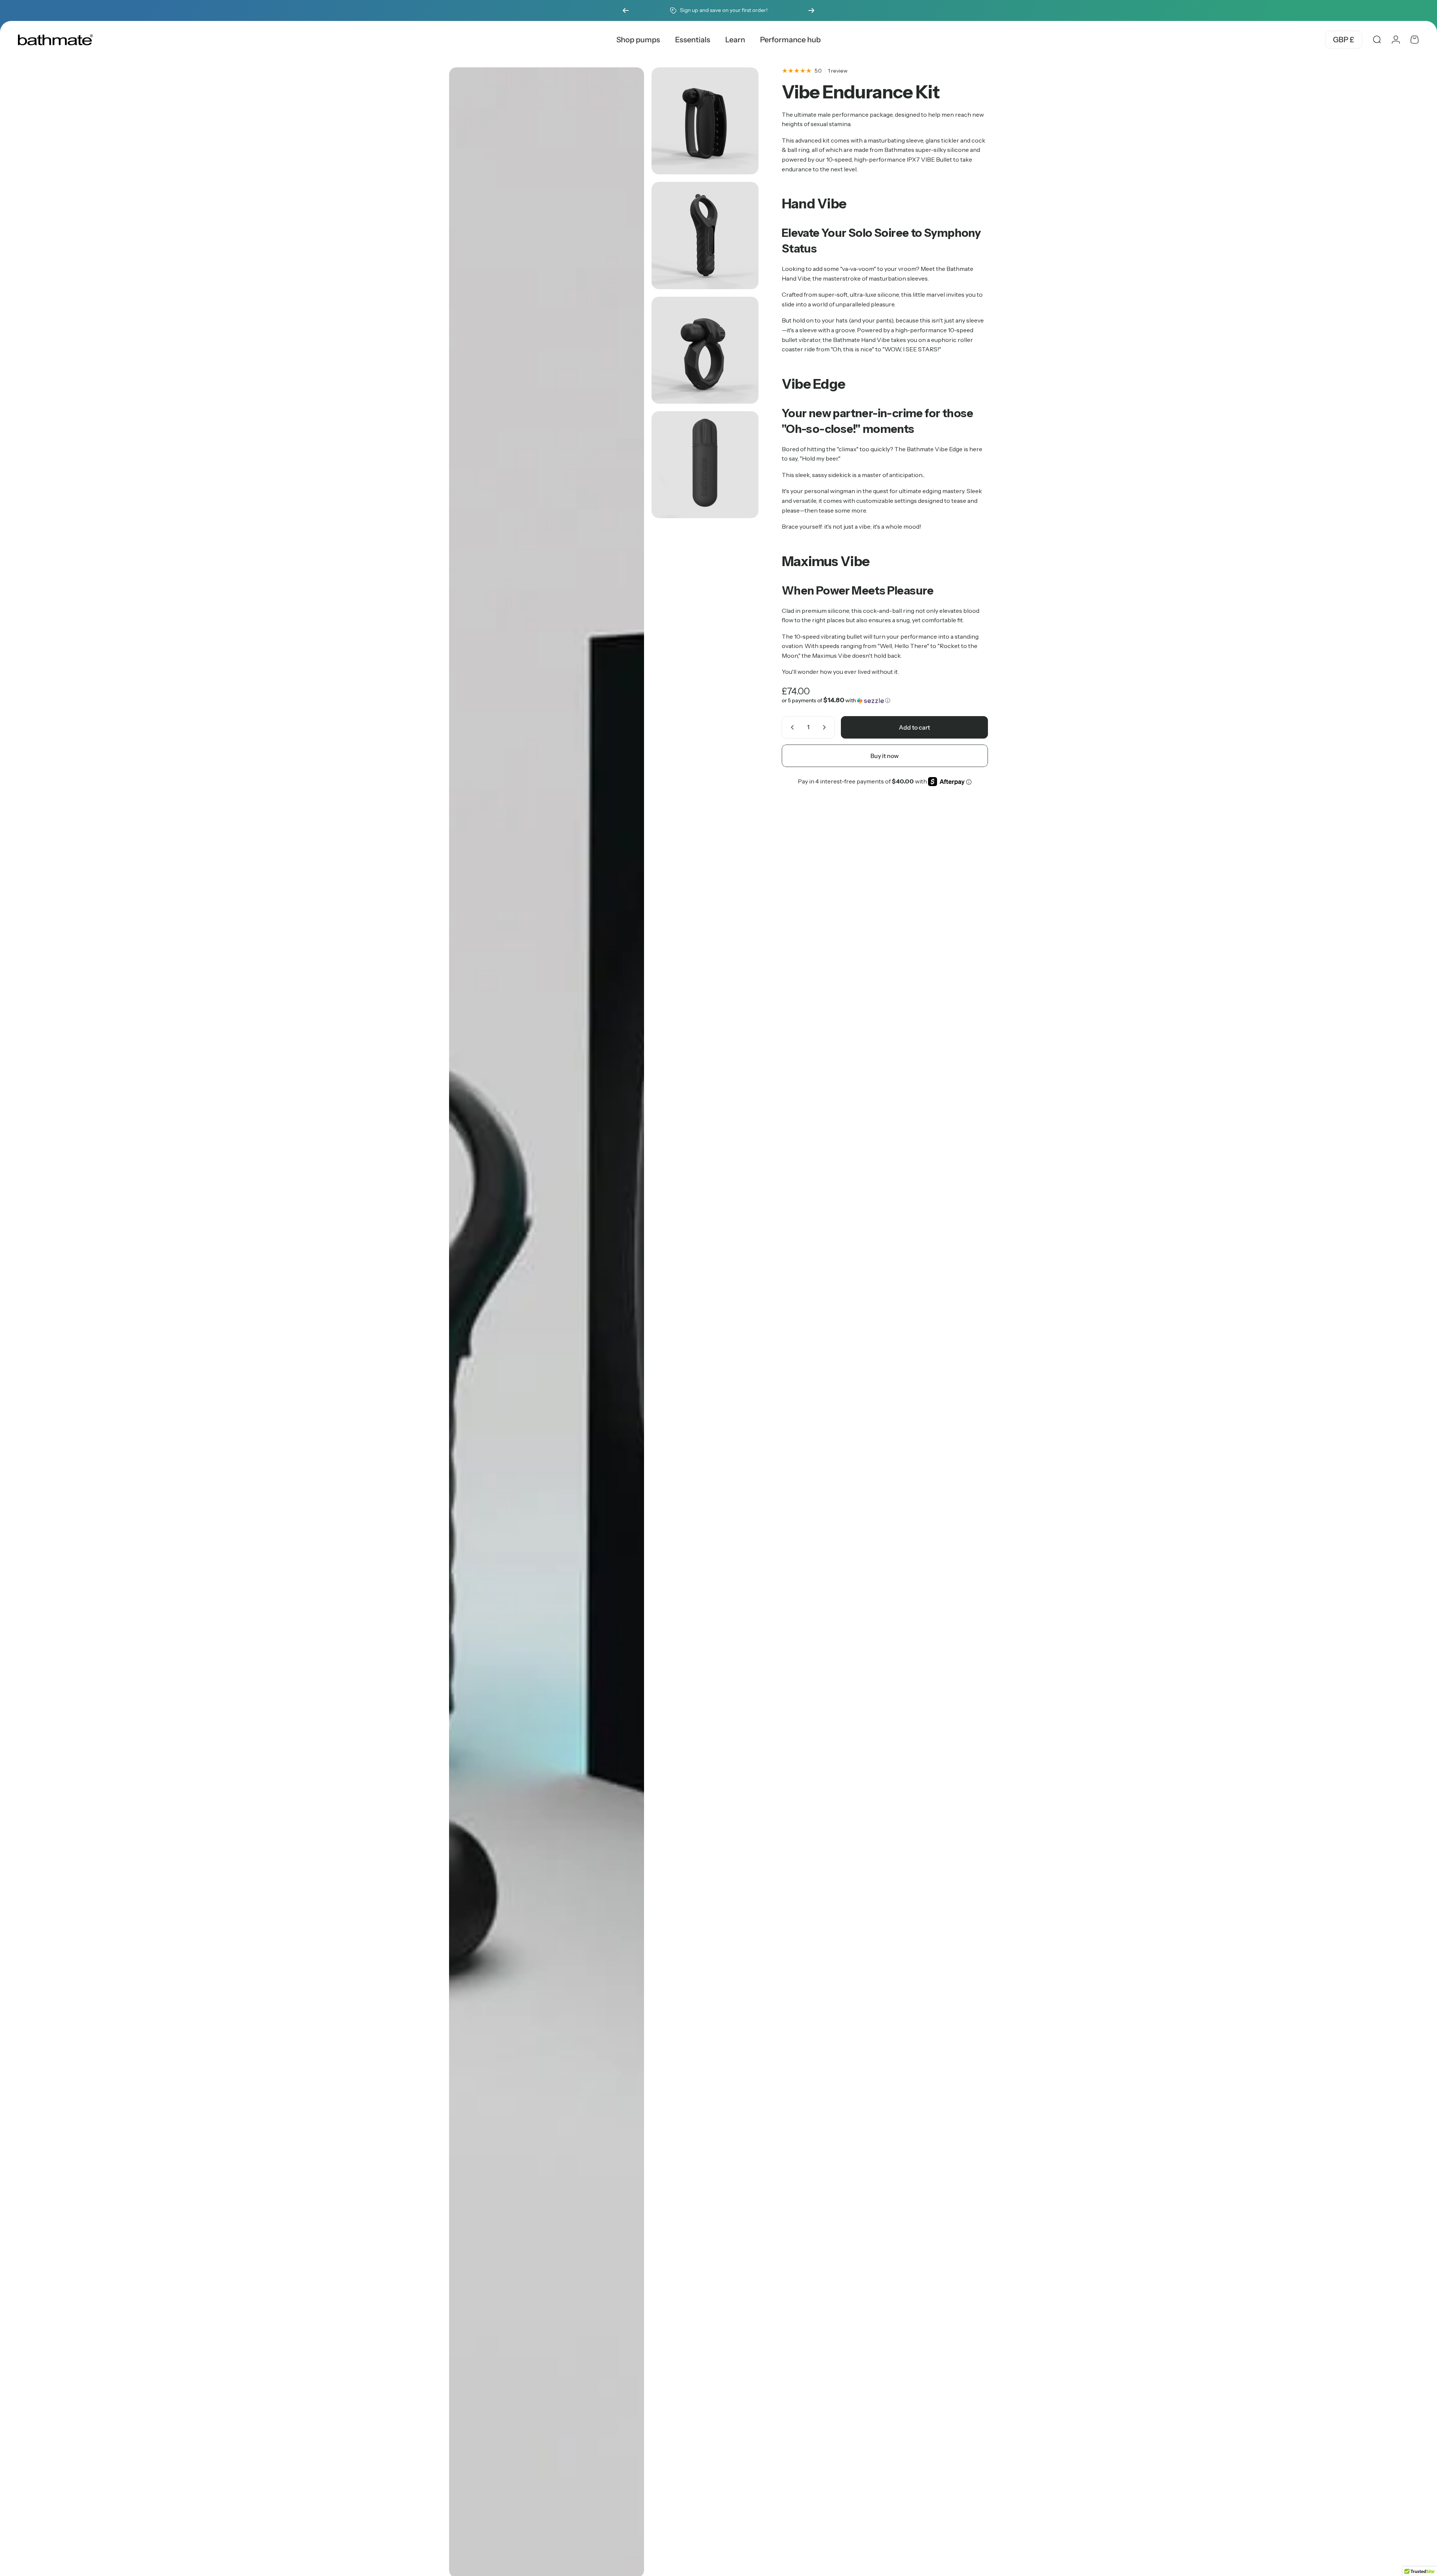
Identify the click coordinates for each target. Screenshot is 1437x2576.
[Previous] (626, 10)
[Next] (811, 10)
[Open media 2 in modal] (705, 121)
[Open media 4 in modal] (705, 350)
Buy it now (885, 756)
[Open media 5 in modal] (705, 465)
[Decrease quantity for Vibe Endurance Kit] (791, 727)
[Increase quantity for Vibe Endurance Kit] (826, 727)
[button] (885, 700)
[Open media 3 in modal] (705, 235)
